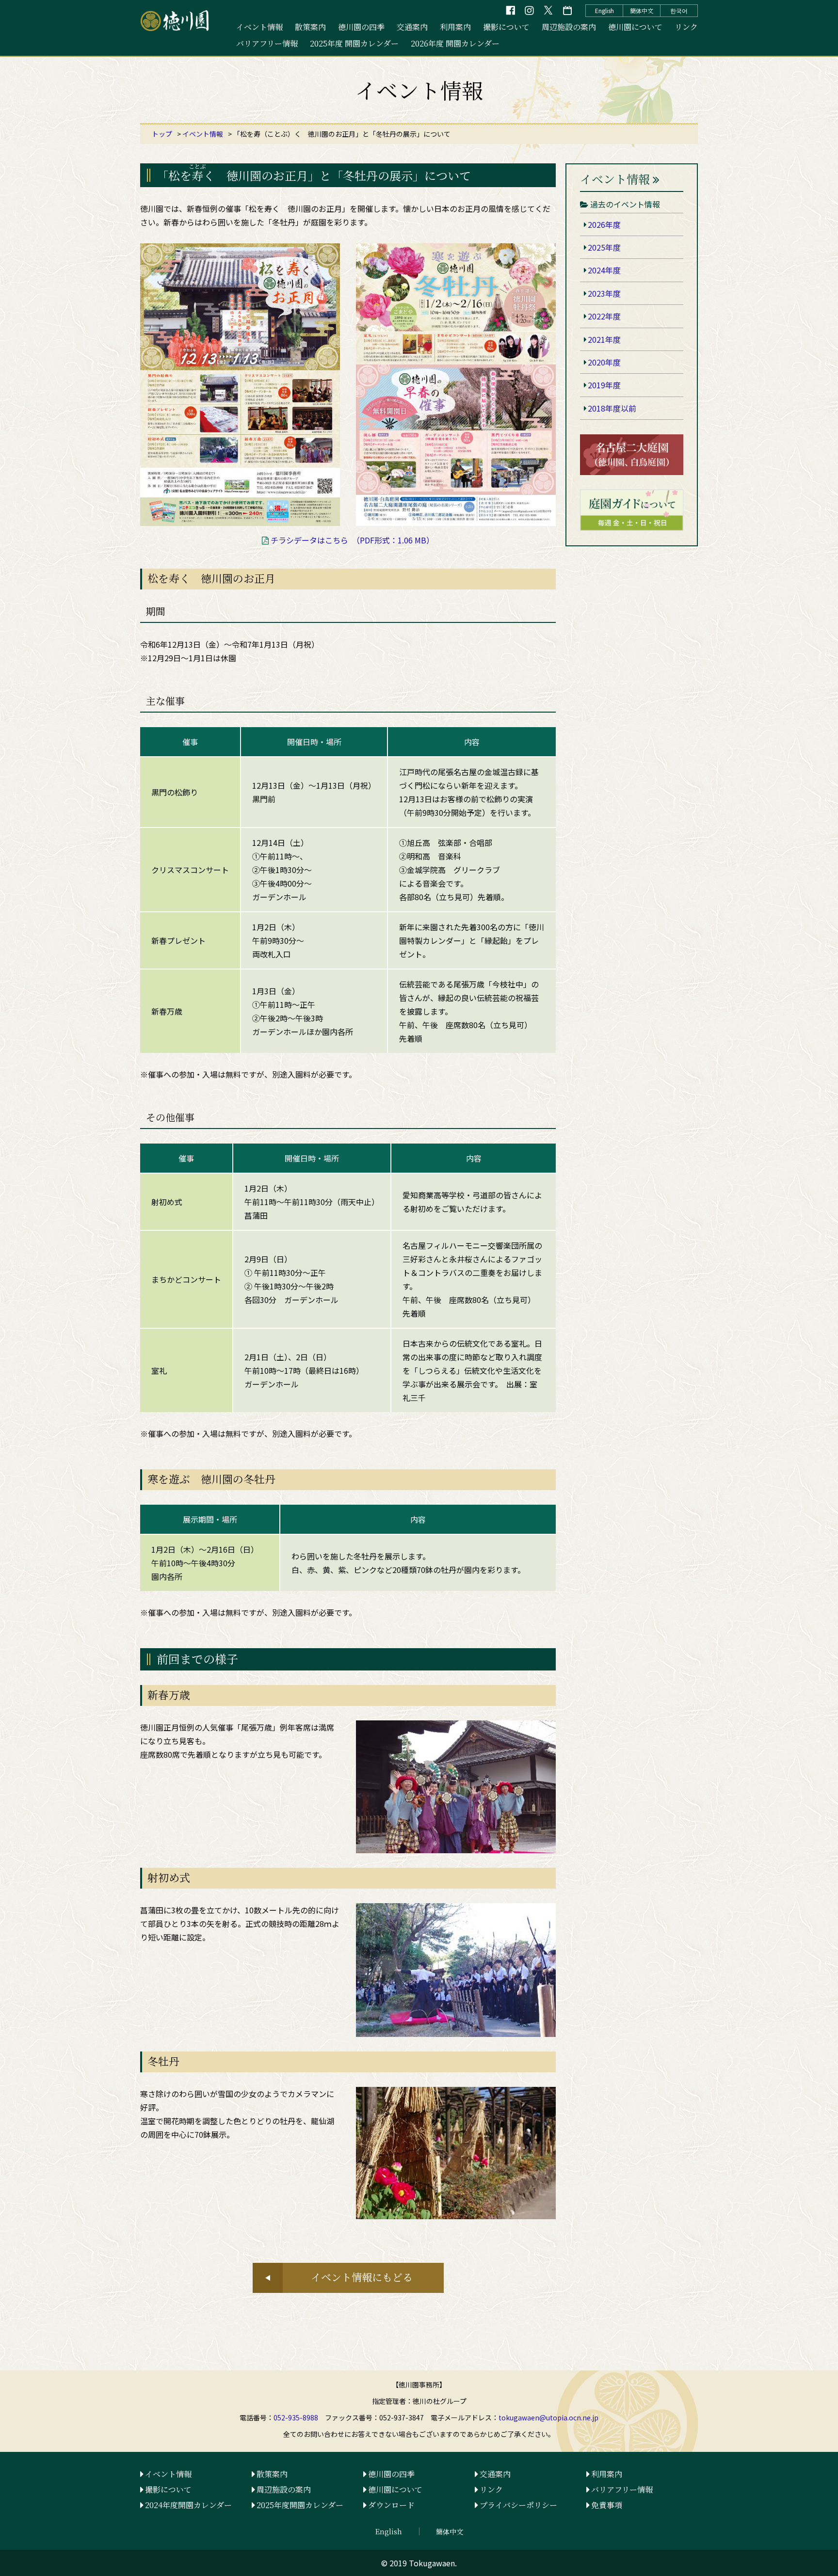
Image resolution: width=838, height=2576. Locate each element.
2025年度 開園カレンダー (354, 43)
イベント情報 (259, 27)
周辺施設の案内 (569, 27)
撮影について (506, 27)
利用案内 (455, 27)
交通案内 (412, 27)
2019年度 (604, 385)
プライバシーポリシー (518, 2505)
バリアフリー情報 (267, 43)
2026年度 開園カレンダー (455, 43)
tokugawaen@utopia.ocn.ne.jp (548, 2417)
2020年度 (604, 362)
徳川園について (635, 27)
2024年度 (604, 270)
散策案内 (310, 27)
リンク (686, 27)
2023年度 (604, 293)
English (604, 10)
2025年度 (604, 247)
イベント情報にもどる (362, 2277)
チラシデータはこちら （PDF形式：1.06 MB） (352, 540)
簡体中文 (642, 10)
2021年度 (604, 339)
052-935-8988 (296, 2417)
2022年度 (604, 316)
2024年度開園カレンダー (188, 2505)
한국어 (679, 10)
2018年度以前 (612, 408)
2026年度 (604, 224)
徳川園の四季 (361, 27)
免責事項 (607, 2505)
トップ (162, 134)
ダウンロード (391, 2505)
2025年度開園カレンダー (300, 2505)
